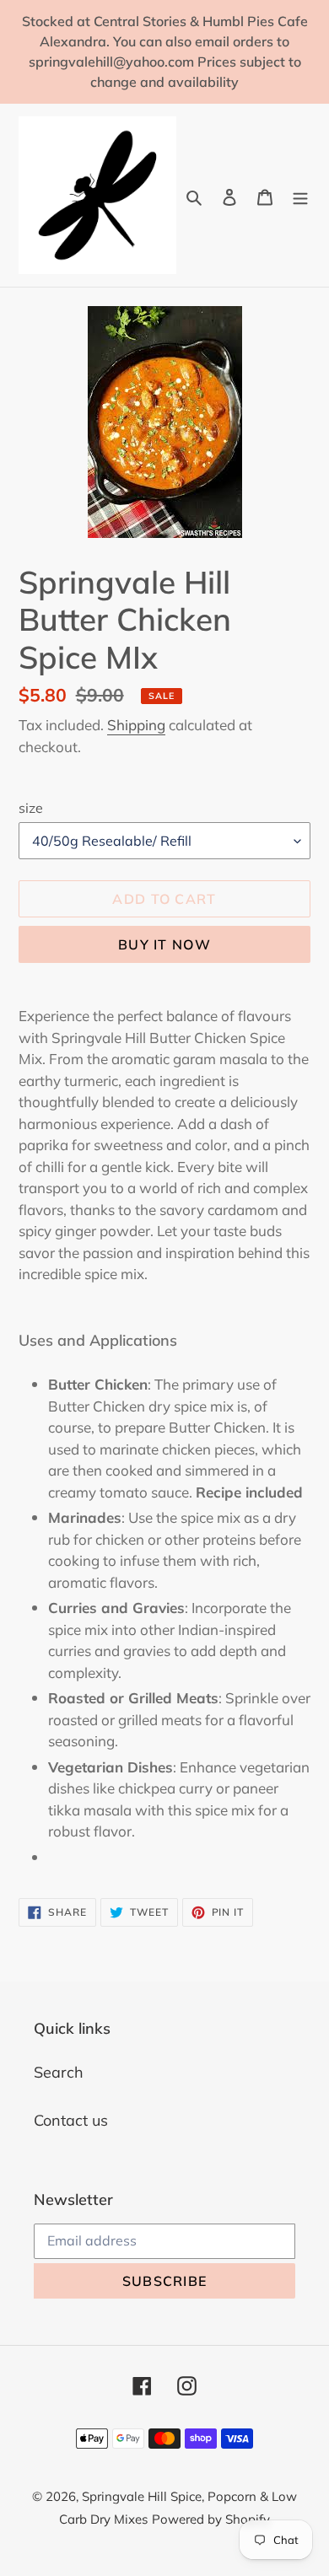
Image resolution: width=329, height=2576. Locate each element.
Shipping (136, 725)
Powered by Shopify (211, 2519)
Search (59, 2072)
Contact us (71, 2120)
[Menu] (300, 195)
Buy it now (164, 944)
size (31, 808)
